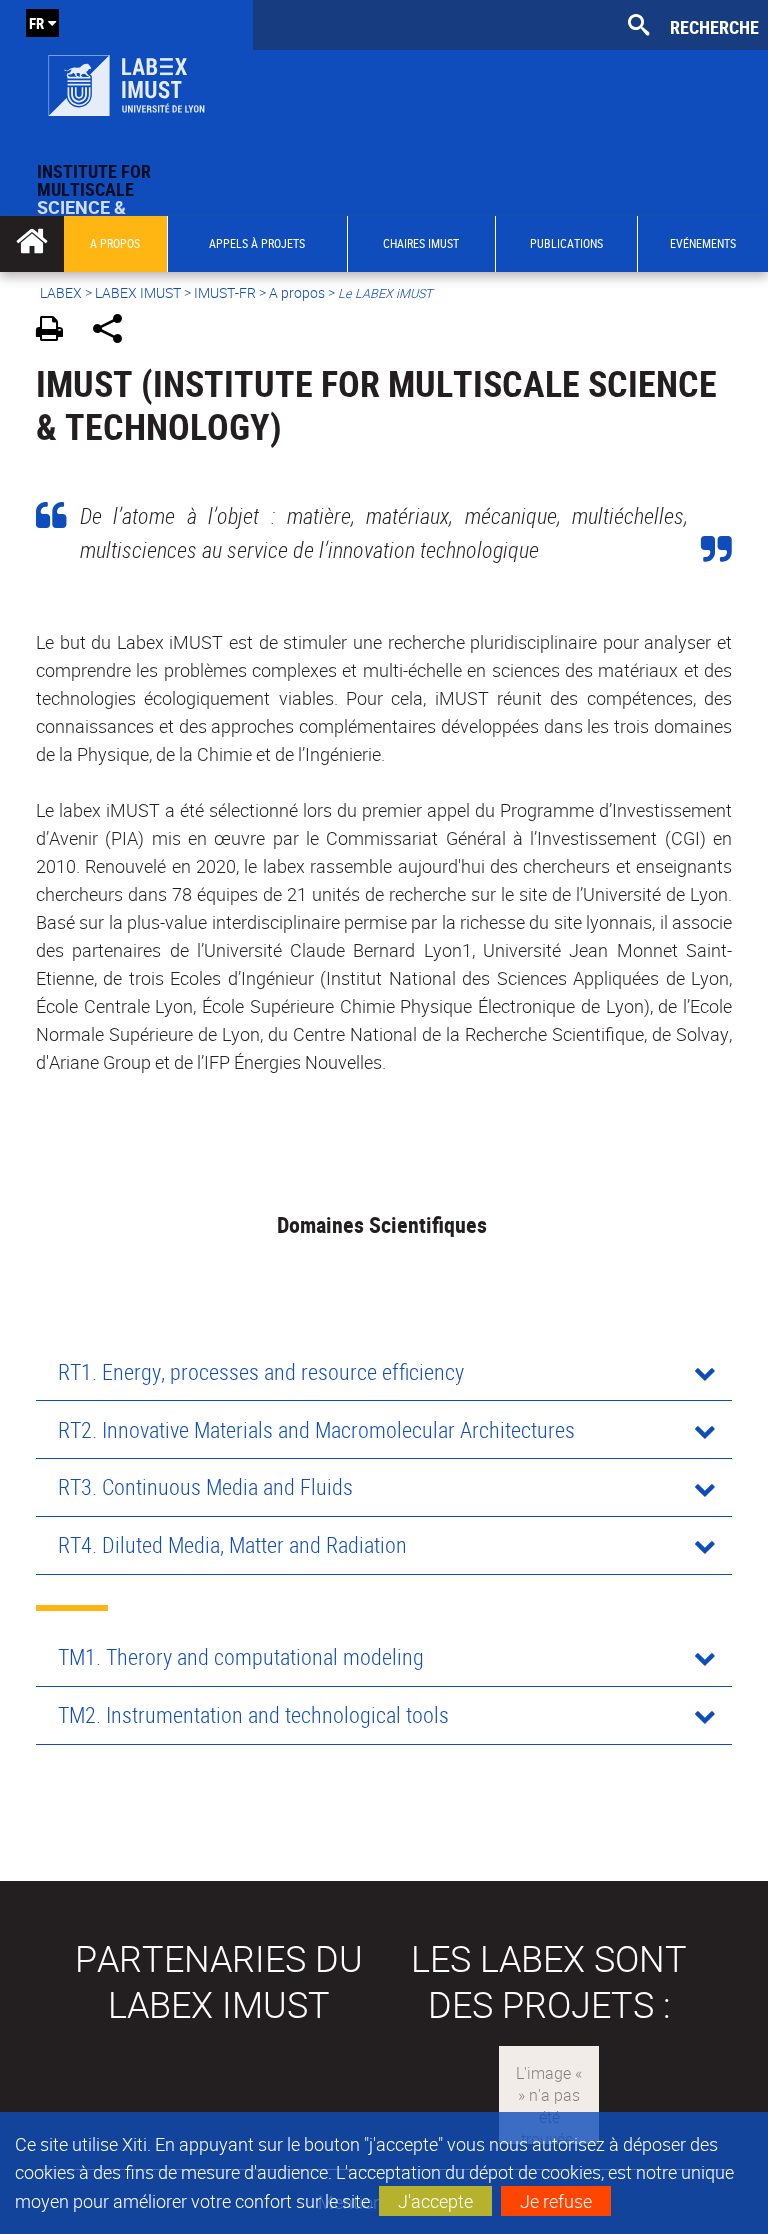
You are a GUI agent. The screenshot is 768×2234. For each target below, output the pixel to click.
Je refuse (556, 2201)
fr (36, 23)
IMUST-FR (225, 292)
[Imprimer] (56, 331)
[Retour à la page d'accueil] (126, 81)
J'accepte (435, 2201)
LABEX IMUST (138, 292)
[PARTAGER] (114, 331)
